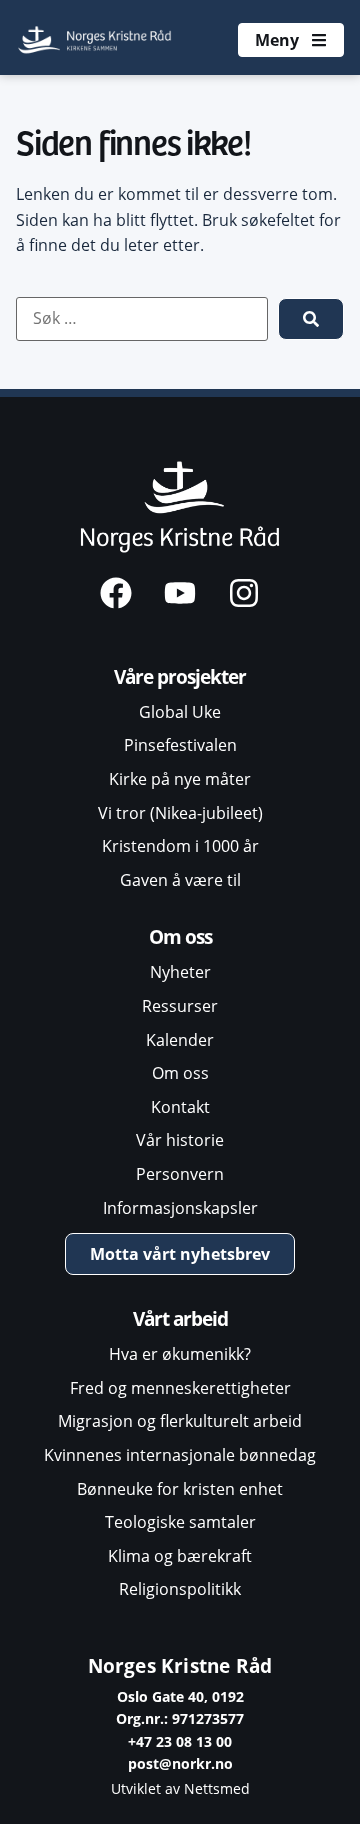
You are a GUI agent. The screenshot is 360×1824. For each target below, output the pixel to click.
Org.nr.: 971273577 (180, 1718)
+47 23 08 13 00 (180, 1741)
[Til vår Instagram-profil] (244, 593)
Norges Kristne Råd (180, 1665)
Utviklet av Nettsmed (180, 1788)
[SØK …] (142, 319)
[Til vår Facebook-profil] (116, 593)
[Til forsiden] (96, 40)
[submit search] (311, 319)
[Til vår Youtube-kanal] (180, 593)
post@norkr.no (180, 1763)
